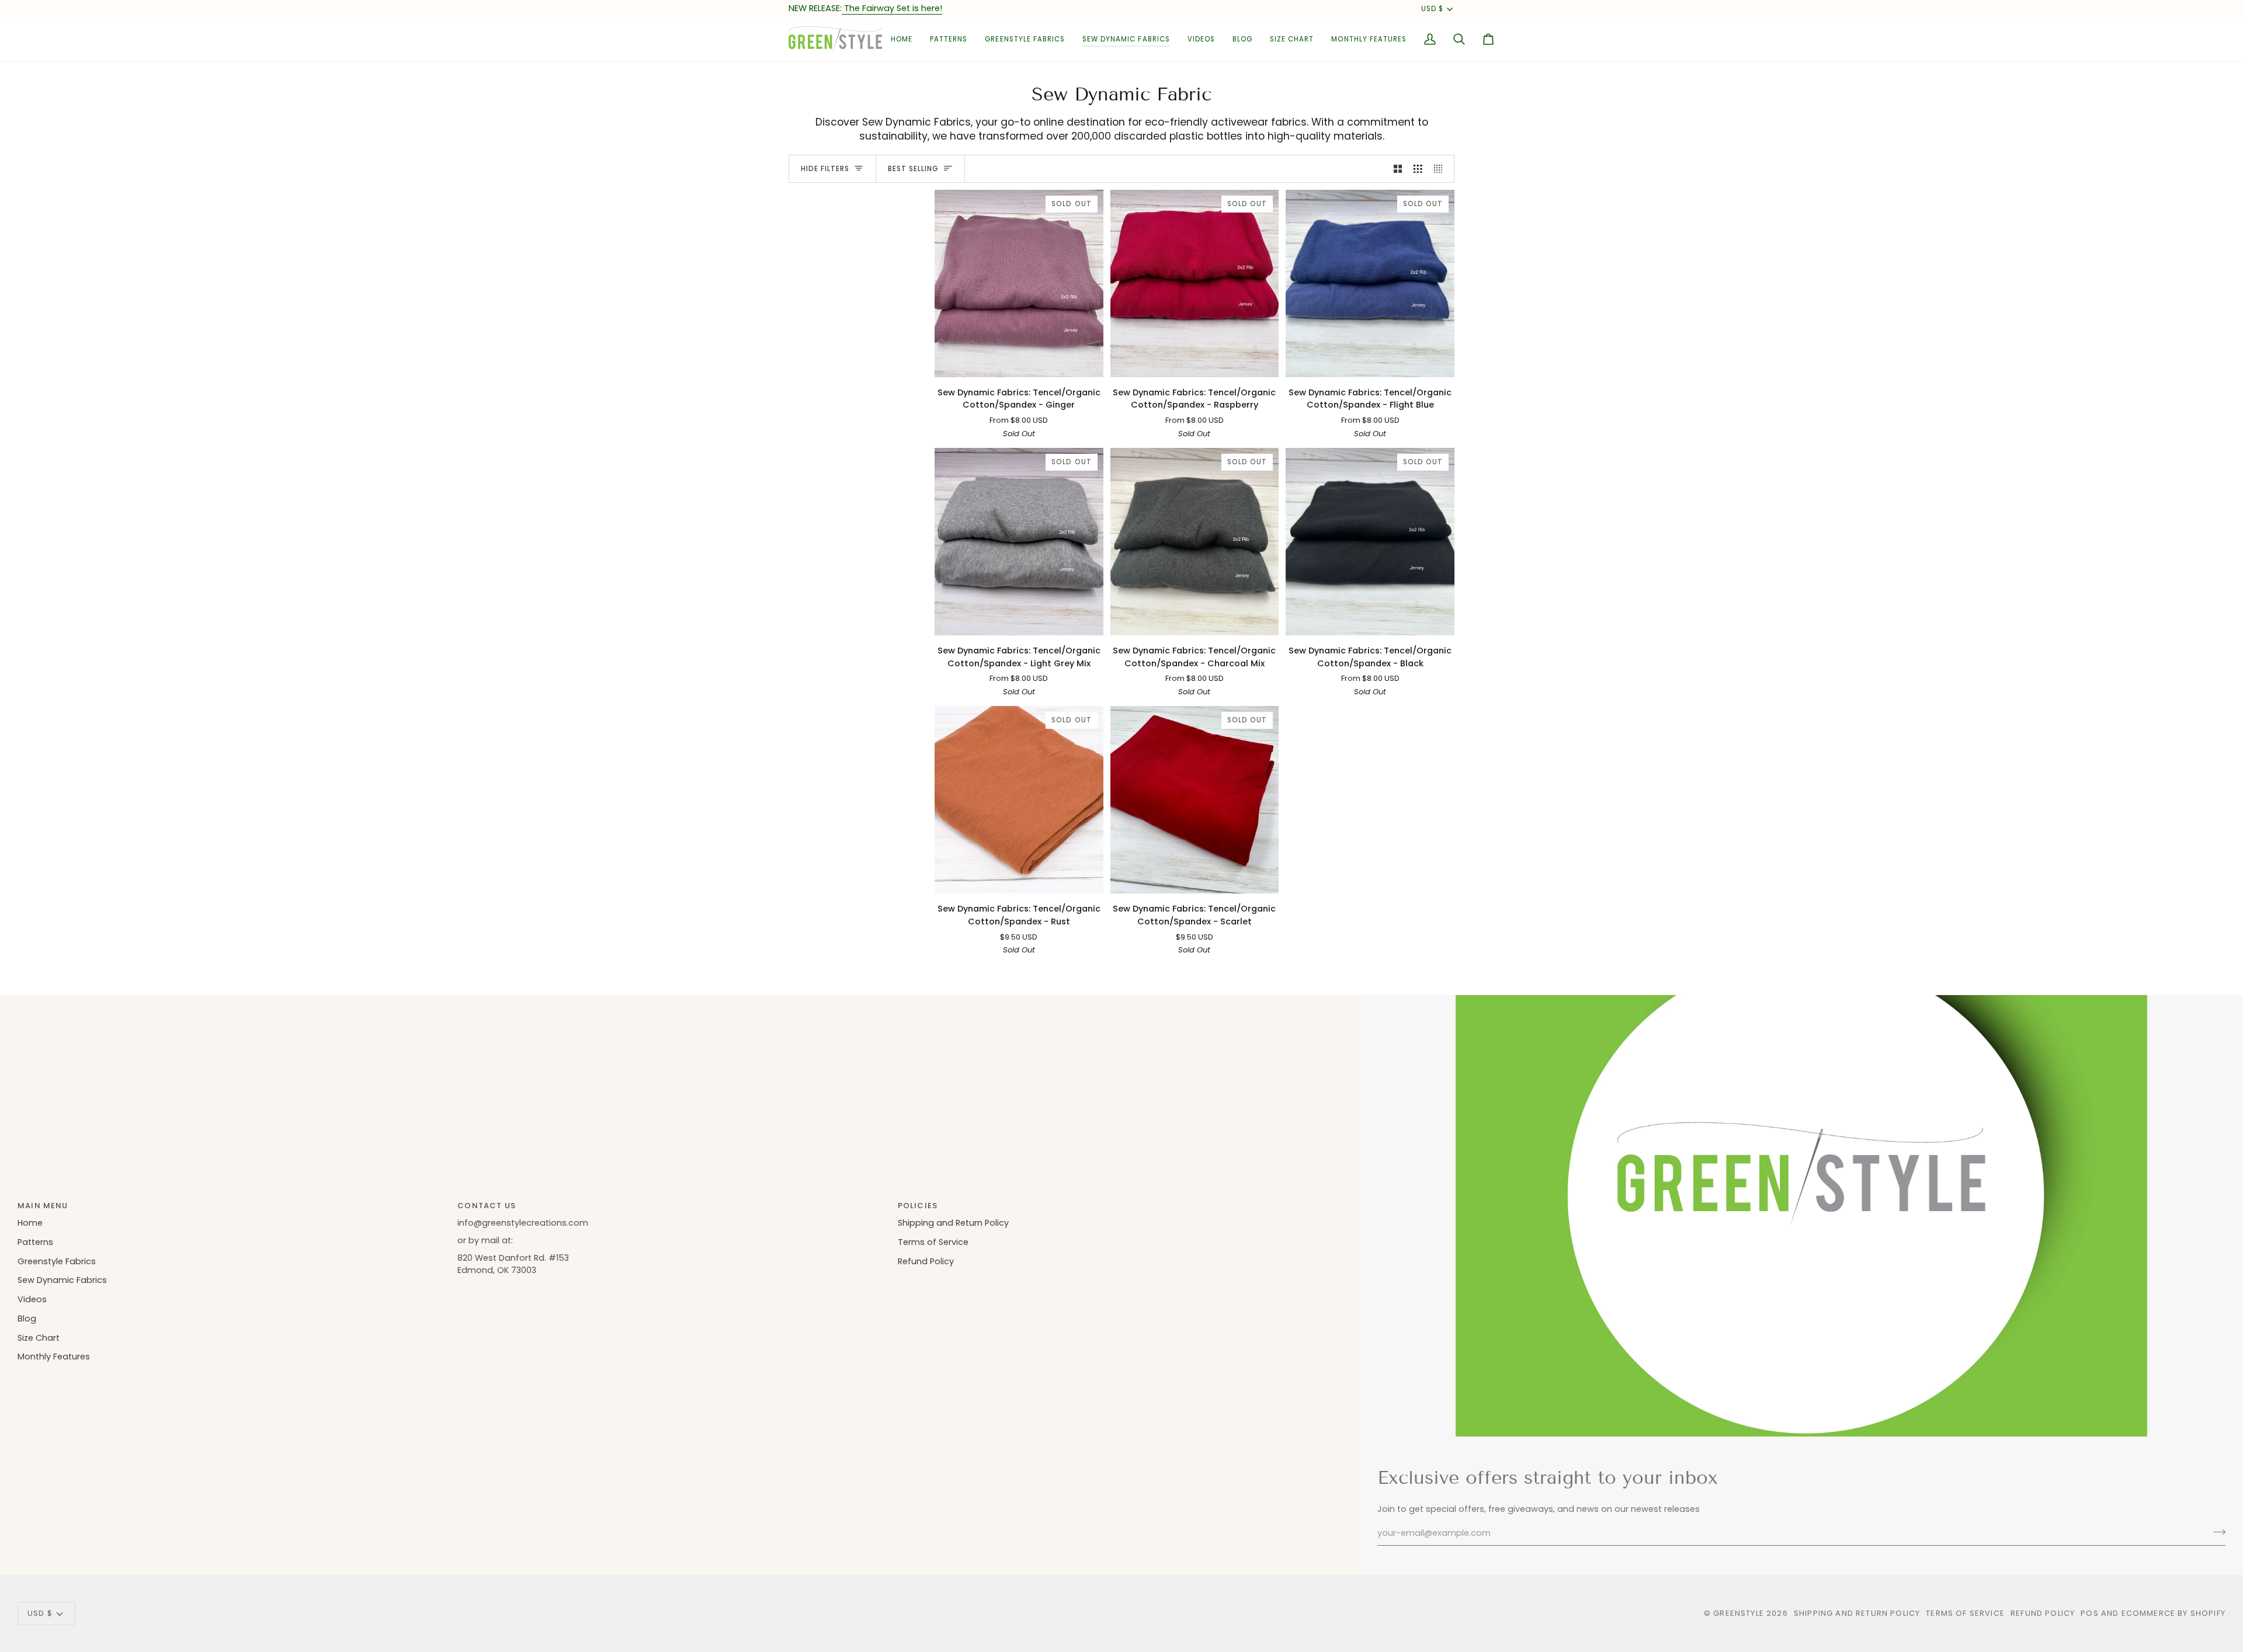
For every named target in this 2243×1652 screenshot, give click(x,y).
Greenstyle (1739, 1613)
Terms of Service (933, 1242)
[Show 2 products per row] (1398, 169)
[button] (949, 39)
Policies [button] (918, 1206)
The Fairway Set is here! (892, 8)
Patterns (35, 1242)
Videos (32, 1299)
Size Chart (39, 1338)
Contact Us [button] (487, 1206)
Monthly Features (54, 1357)
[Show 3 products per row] (1418, 169)
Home (30, 1223)
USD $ (1432, 9)
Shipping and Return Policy (953, 1223)
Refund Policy (926, 1261)
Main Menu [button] (43, 1206)
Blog (27, 1319)
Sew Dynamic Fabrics (62, 1280)
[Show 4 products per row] (1441, 169)
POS (2090, 1613)
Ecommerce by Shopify (2173, 1613)
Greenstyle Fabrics (57, 1261)
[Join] (2216, 1532)
